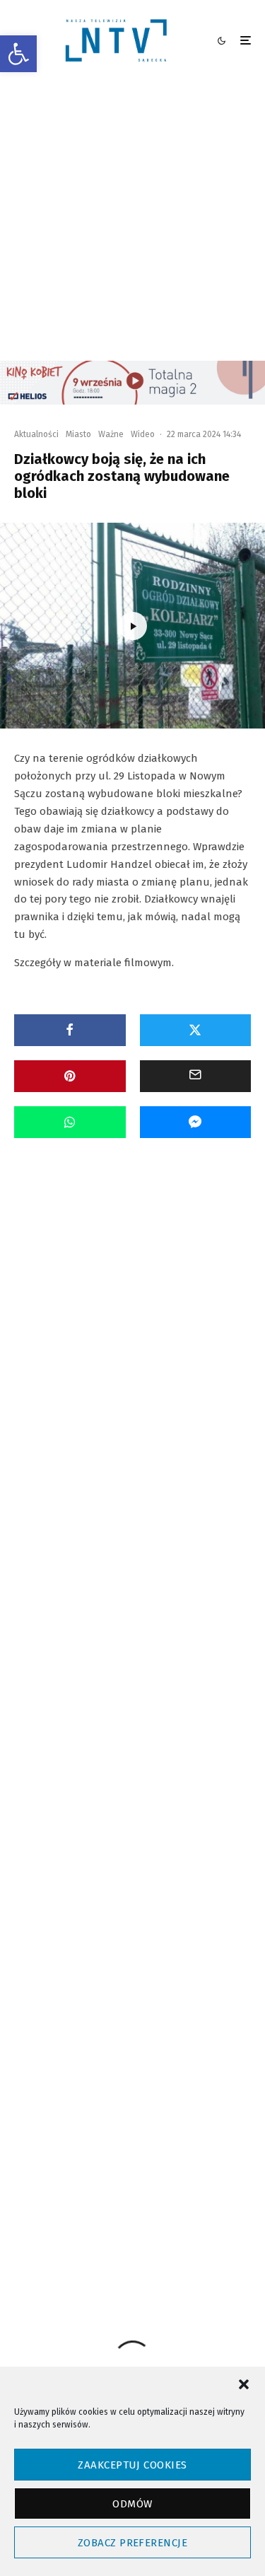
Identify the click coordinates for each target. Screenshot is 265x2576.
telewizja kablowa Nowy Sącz (127, 2144)
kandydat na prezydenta (119, 1991)
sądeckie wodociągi (186, 2093)
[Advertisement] (132, 221)
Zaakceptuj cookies (132, 2465)
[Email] (196, 1076)
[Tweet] (196, 1030)
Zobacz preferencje (132, 2543)
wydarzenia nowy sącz (114, 2195)
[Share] (70, 1030)
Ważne (111, 434)
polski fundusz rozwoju (155, 2068)
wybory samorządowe (112, 2170)
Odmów (132, 2504)
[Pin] (70, 1076)
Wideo (143, 434)
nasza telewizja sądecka (118, 2042)
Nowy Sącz (205, 2042)
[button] (18, 54)
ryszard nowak (101, 2093)
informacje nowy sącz (179, 1966)
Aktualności (36, 434)
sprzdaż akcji (98, 2119)
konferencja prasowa (112, 2017)
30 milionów (95, 1966)
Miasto (78, 434)
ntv (81, 2068)
